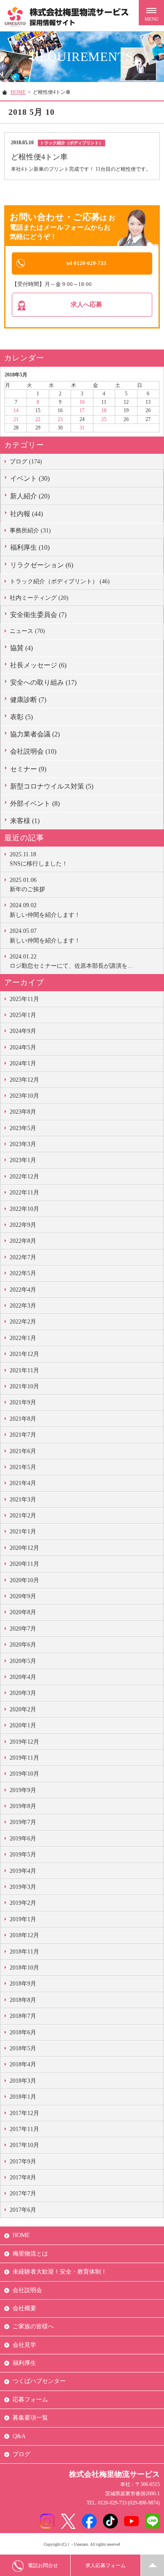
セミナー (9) (28, 769)
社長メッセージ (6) (38, 665)
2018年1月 (23, 2097)
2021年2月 (23, 1516)
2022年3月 (23, 1306)
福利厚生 (24, 2363)
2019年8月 (23, 1806)
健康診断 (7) (28, 700)
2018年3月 (23, 2081)
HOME (18, 92)
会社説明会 (27, 2290)
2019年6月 (23, 1839)
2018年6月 (23, 2032)
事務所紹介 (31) (30, 531)
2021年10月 (24, 1386)
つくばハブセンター (39, 2381)
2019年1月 (23, 1919)
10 (82, 402)
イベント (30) (30, 478)
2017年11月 (24, 2129)
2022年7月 (23, 1257)
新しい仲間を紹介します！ (45, 910)
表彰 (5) (21, 717)
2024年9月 (23, 1031)
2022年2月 (23, 1322)
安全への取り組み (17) (43, 682)
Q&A (19, 2436)
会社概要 (24, 2308)
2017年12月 (24, 2113)
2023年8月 (23, 1112)
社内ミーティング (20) (39, 598)
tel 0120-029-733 (86, 263)
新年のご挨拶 (27, 885)
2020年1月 (23, 1725)
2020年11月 (24, 1564)
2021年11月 (24, 1370)
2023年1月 (23, 1160)
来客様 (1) (25, 821)
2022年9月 (23, 1225)
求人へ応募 (86, 304)
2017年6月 (23, 2210)
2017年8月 (23, 2178)
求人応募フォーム (106, 2565)
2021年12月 (24, 1354)
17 (82, 410)
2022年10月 (24, 1209)
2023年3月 (23, 1144)
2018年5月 (23, 2048)
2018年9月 (23, 1984)
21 (16, 419)
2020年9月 (23, 1596)
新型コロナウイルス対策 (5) (52, 786)
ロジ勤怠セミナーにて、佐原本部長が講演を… (71, 961)
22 (38, 419)
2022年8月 (23, 1241)
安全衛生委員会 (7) (38, 615)
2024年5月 (23, 1047)
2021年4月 (23, 1483)
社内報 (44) (26, 514)
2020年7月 (23, 1629)
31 (82, 428)
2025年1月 (23, 1015)
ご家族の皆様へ (33, 2326)
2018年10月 (24, 1968)
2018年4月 (23, 2064)
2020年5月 (23, 1661)
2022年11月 (24, 1193)
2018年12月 (24, 1935)
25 (104, 419)
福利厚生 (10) (30, 547)
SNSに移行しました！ (39, 859)
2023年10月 (24, 1096)
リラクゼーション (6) (42, 565)
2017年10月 (24, 2145)
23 (60, 419)
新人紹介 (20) (30, 496)
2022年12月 (24, 1177)
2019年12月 (24, 1742)
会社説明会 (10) (33, 751)
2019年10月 (24, 1774)
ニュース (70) (27, 631)
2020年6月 (23, 1645)
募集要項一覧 (30, 2418)
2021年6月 (23, 1451)
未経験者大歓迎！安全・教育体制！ (60, 2272)
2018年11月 (24, 1952)
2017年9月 (23, 2162)
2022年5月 (23, 1273)
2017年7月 (23, 2193)
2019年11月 (24, 1758)
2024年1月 (23, 1063)
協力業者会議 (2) (35, 734)
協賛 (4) (21, 648)
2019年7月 (23, 1822)
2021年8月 (23, 1419)
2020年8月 (23, 1612)
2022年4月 (23, 1290)
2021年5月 (23, 1467)
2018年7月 (23, 2016)
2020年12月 (24, 1548)
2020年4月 (23, 1677)
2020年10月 (24, 1580)
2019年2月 (23, 1903)
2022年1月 (23, 1338)
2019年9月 (23, 1790)
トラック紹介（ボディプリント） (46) (60, 581)
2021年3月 (23, 1500)
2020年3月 (23, 1693)
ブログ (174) (26, 462)
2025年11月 (24, 999)
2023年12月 (24, 1080)
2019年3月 (23, 1887)
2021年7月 (23, 1435)
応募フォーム (30, 2400)
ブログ (21, 2454)
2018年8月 (23, 2000)
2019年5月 (23, 1855)
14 (16, 410)
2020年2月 (23, 1709)
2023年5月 (23, 1128)
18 (104, 410)
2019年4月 (23, 1871)
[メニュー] (151, 13)
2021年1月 (23, 1532)
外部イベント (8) (35, 804)
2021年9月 (23, 1402)
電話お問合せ (43, 2565)
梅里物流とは (30, 2254)
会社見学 (24, 2345)
